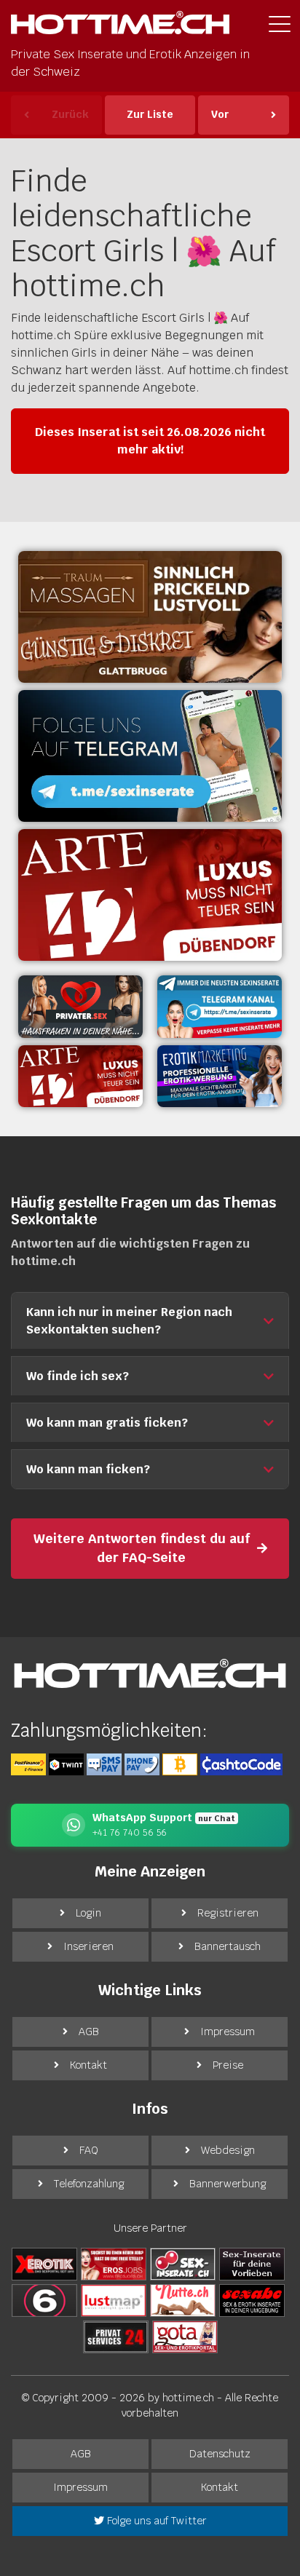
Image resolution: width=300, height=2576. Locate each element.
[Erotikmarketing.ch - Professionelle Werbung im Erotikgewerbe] (220, 1077)
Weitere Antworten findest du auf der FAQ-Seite (142, 1548)
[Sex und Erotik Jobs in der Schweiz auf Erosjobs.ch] (114, 2264)
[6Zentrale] (44, 2300)
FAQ (89, 2150)
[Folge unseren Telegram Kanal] (150, 756)
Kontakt (88, 2065)
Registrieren (228, 1913)
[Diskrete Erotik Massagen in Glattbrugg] (150, 617)
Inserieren (88, 1946)
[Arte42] (150, 895)
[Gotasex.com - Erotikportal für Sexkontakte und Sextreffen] (185, 2337)
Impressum (228, 2032)
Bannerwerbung (228, 2184)
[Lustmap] (114, 2300)
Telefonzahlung (89, 2184)
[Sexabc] (252, 2300)
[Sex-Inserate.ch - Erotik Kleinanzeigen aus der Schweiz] (183, 2264)
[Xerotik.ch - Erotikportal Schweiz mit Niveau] (44, 2264)
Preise (228, 2065)
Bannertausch (228, 1946)
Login (88, 1913)
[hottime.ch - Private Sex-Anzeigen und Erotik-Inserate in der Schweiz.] (120, 27)
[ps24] (116, 2337)
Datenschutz (220, 2454)
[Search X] (252, 2264)
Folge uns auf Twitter (155, 2521)
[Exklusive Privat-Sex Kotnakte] (80, 1007)
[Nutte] (183, 2300)
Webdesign (228, 2150)
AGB (89, 2032)
